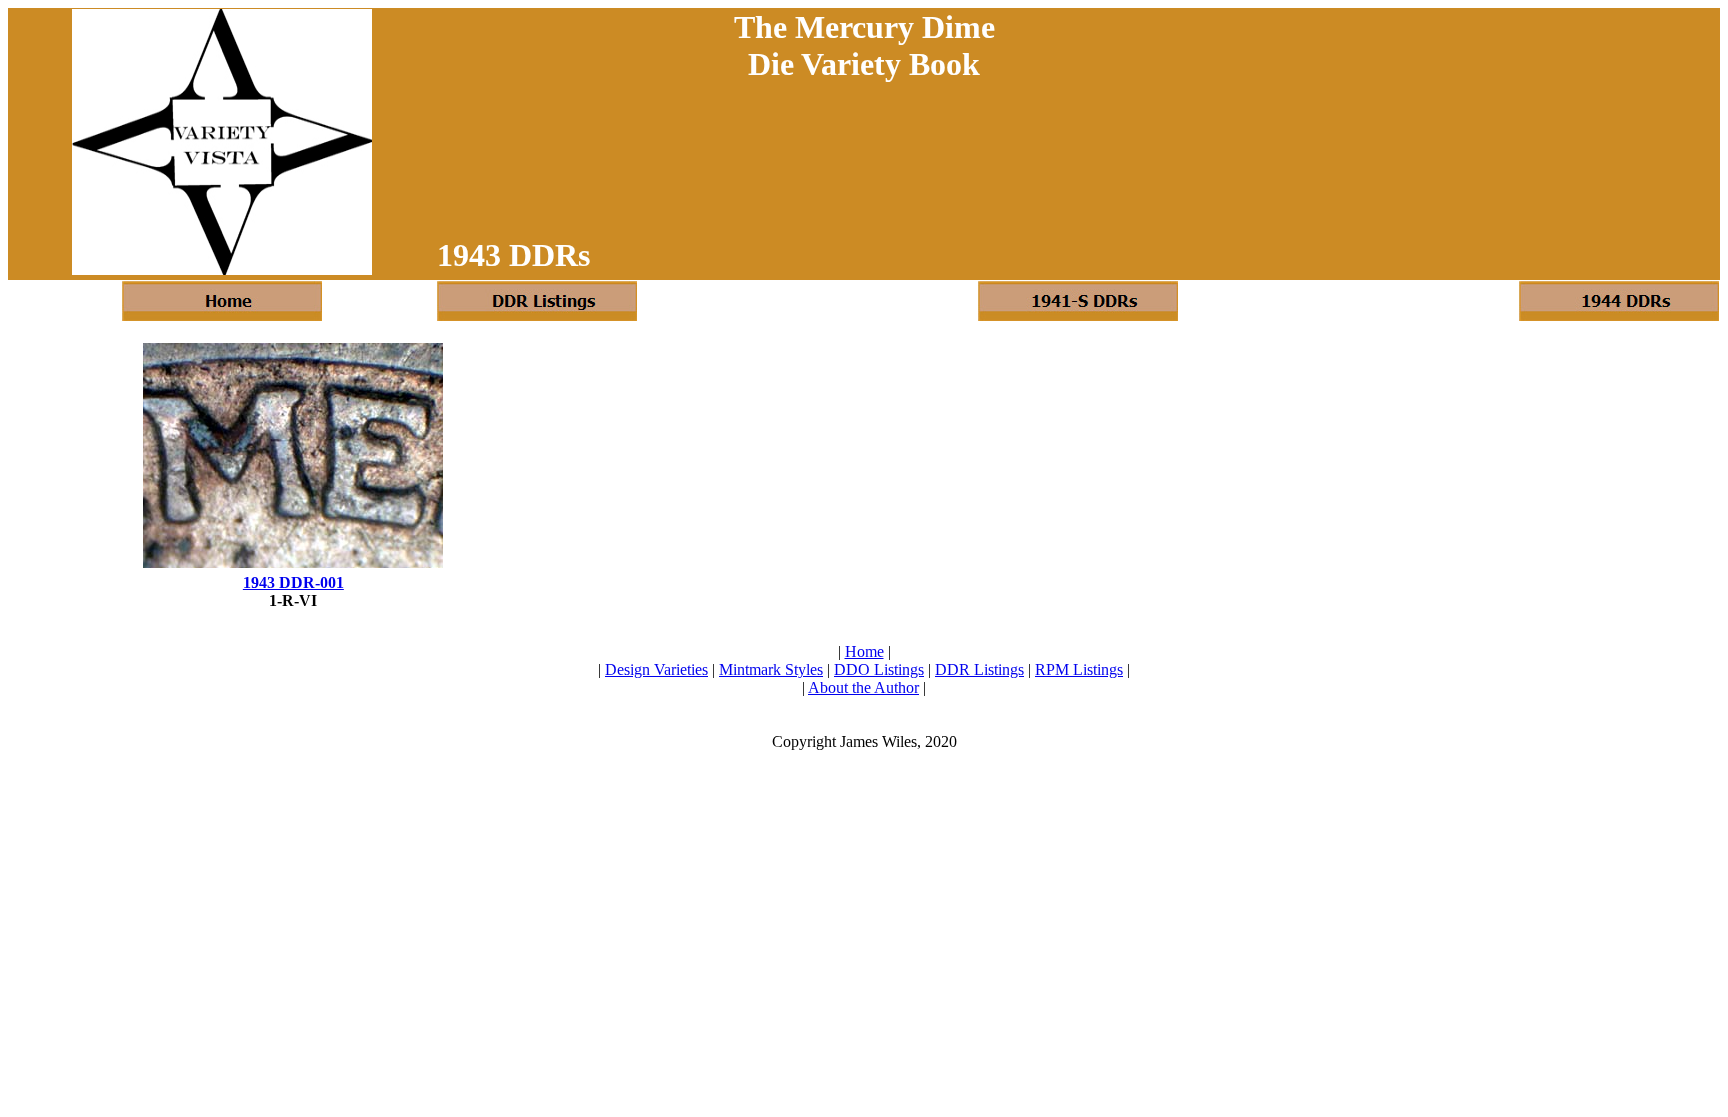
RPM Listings (1079, 669)
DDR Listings (979, 669)
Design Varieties (656, 669)
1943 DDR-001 (293, 582)
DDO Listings (879, 669)
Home (864, 651)
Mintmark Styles (771, 669)
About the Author (863, 687)
